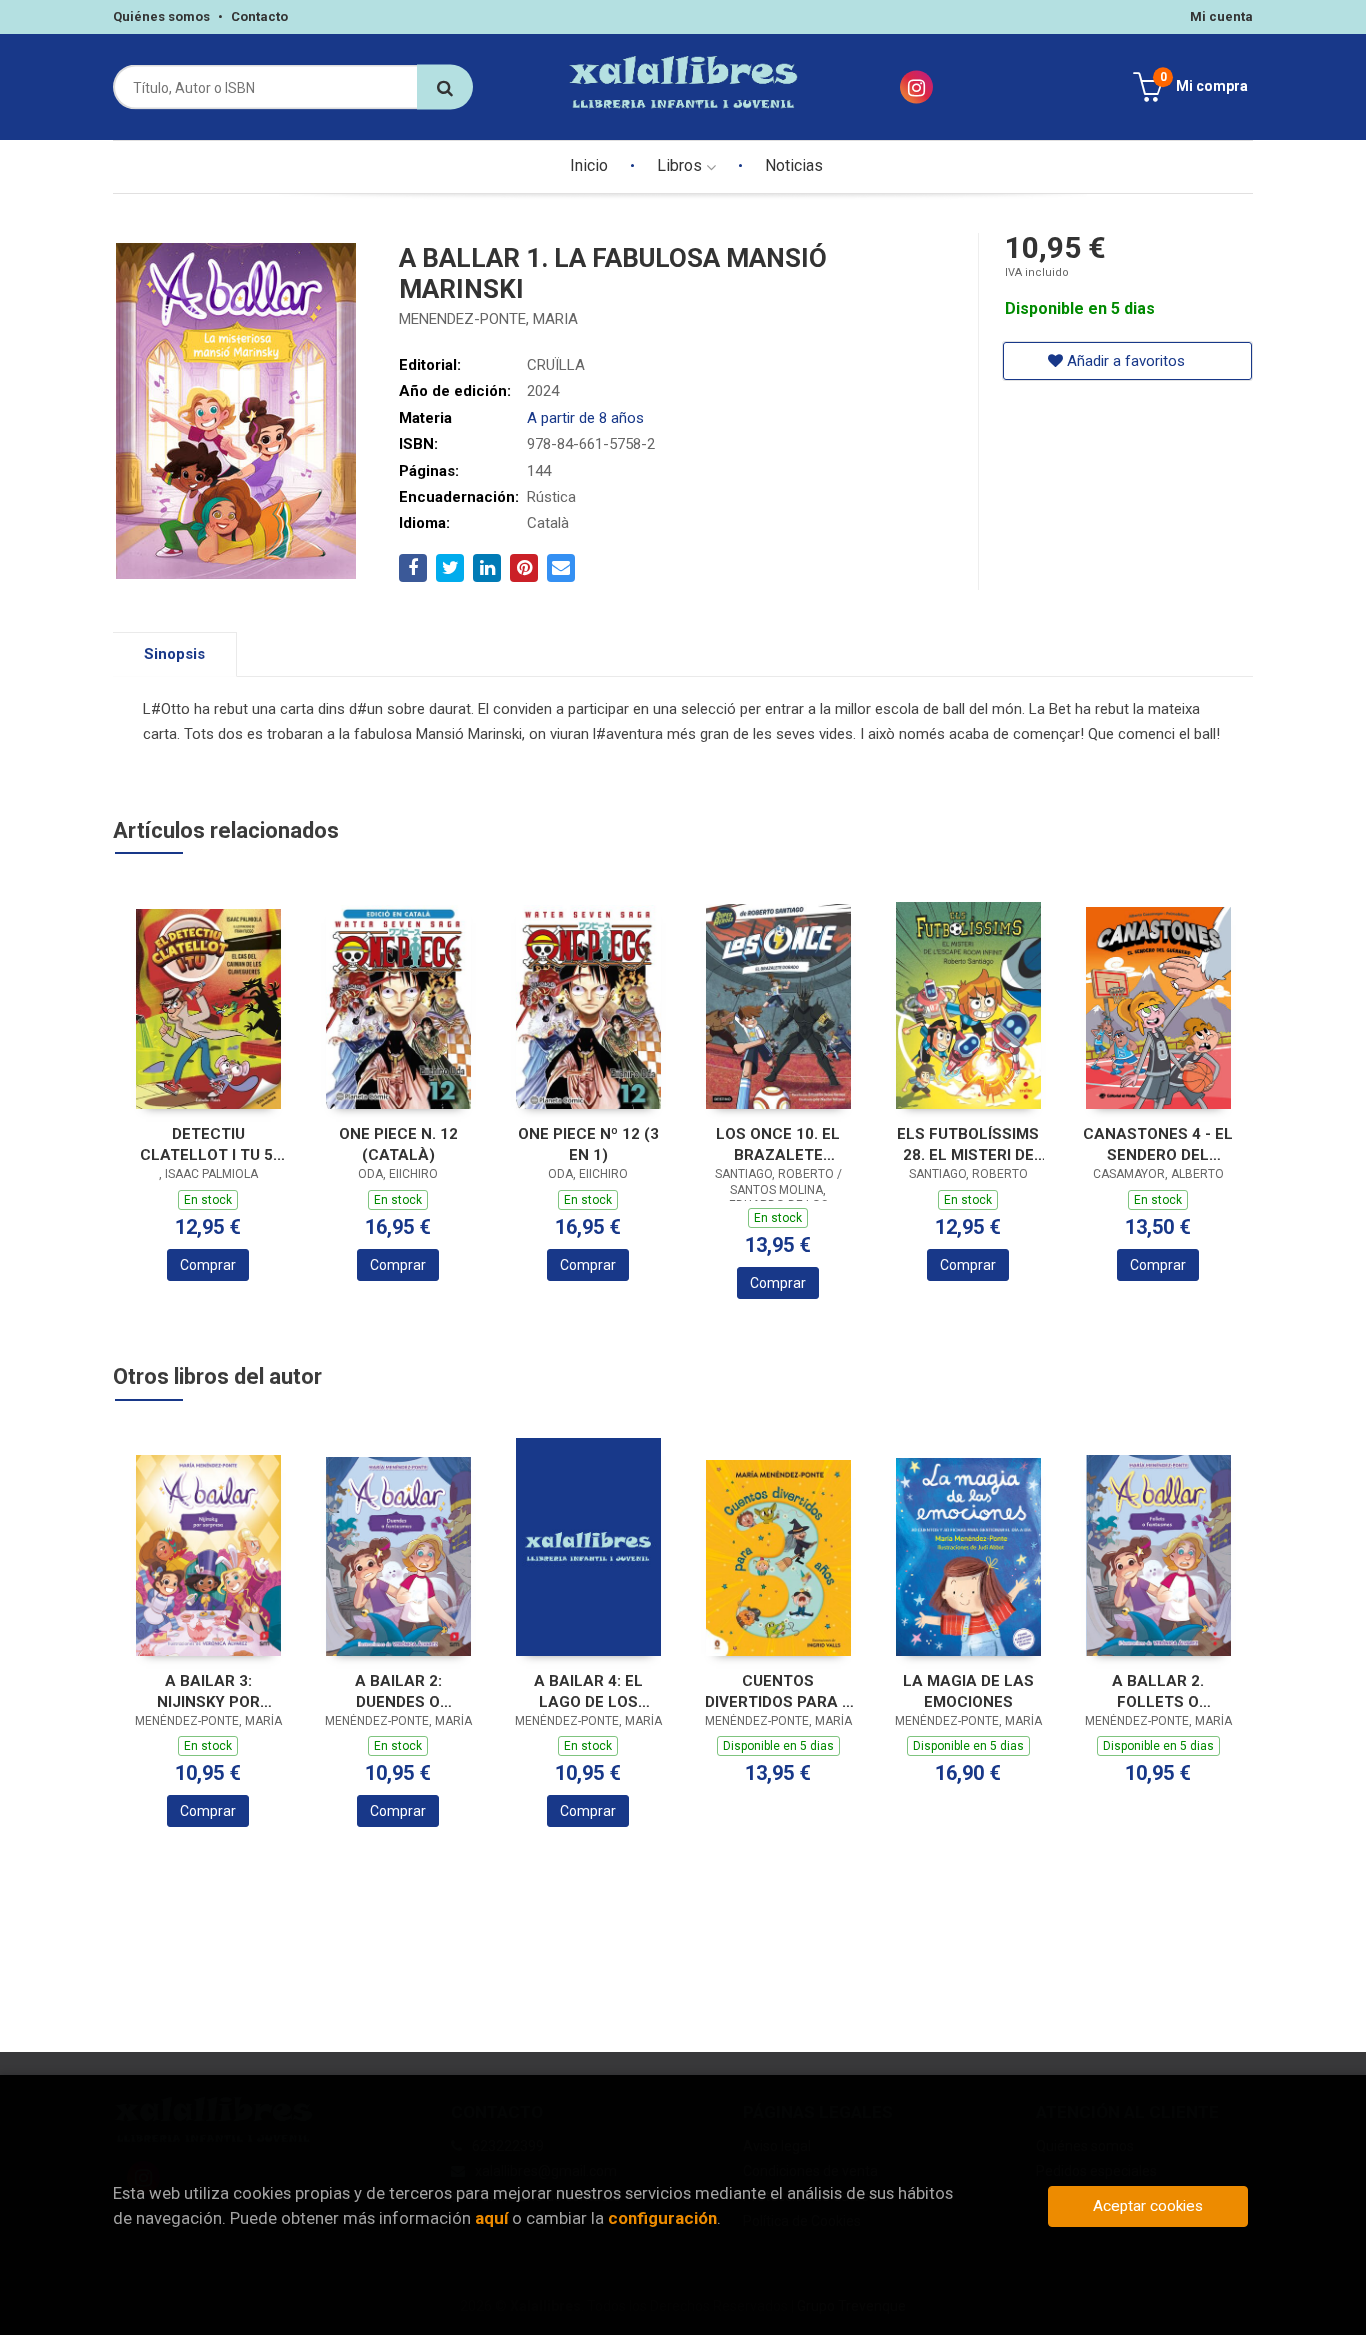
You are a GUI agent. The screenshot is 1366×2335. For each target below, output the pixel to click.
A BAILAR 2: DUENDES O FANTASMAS (398, 1691)
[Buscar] (445, 87)
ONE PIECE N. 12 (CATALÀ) (398, 1144)
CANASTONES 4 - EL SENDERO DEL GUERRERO (1158, 1144)
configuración (662, 2218)
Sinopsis (174, 654)
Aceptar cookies (1148, 2206)
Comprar (208, 1265)
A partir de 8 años (585, 418)
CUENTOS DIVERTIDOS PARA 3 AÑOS (778, 1691)
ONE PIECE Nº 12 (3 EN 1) (588, 1144)
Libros (681, 165)
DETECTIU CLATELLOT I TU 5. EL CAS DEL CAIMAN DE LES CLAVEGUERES (208, 1144)
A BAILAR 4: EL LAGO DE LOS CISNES (588, 1691)
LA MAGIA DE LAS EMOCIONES (968, 1691)
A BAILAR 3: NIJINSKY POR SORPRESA (208, 1691)
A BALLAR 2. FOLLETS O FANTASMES (1158, 1691)
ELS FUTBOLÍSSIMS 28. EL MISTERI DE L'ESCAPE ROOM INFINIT (968, 1144)
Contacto (259, 16)
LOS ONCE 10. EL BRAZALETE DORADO (778, 1144)
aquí (491, 2218)
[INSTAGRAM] (916, 87)
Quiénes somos (161, 16)
